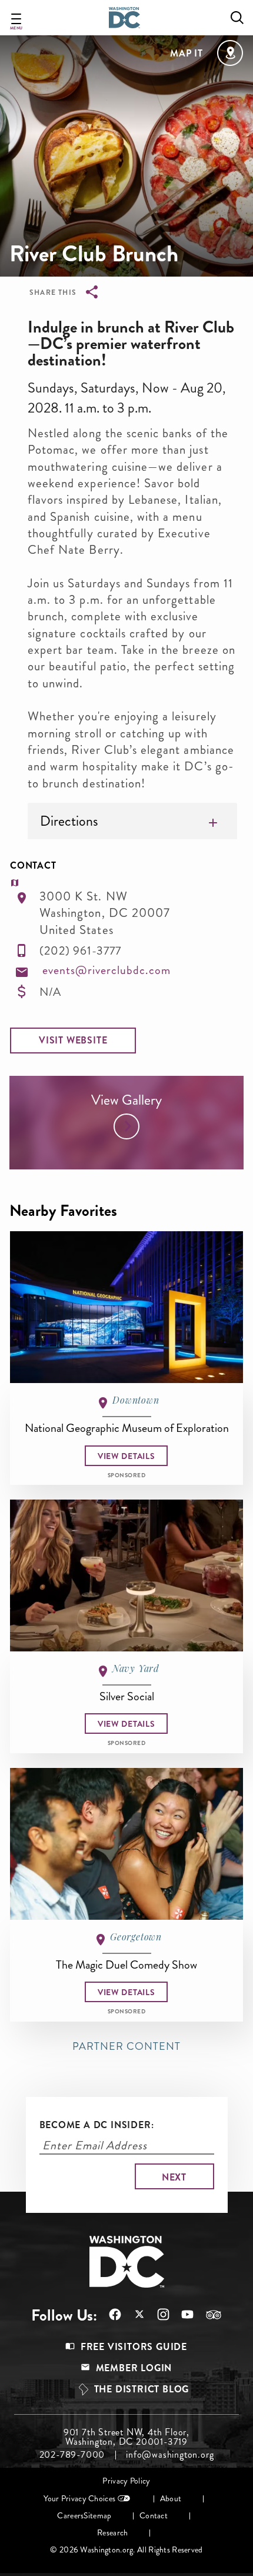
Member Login (134, 2368)
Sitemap (97, 2516)
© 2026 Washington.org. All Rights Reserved (126, 2550)
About (171, 2499)
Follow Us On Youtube (182, 2314)
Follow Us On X (133, 2316)
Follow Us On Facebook (109, 2314)
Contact (154, 2516)
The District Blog (142, 2389)
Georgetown (136, 1937)
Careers (70, 2516)
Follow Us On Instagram (157, 2314)
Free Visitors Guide (134, 2347)
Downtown (136, 1400)
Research (112, 2533)
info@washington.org (170, 2455)
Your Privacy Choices (79, 2499)
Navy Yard (136, 1668)
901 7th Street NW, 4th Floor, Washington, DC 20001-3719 (126, 2437)
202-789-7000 (72, 2455)
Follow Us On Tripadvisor (208, 2315)
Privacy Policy (126, 2481)
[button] (73, 1041)
